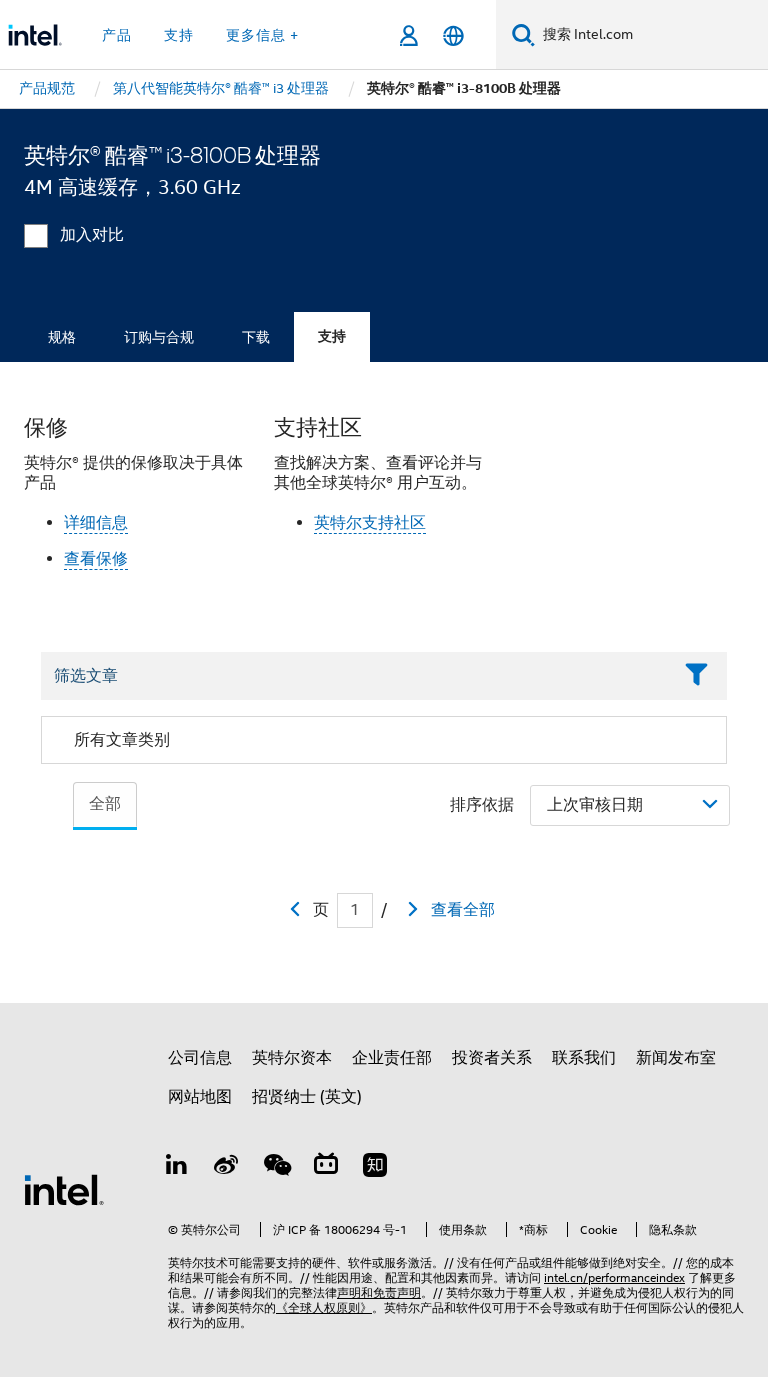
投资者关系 (492, 1058)
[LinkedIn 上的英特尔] (177, 1168)
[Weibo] (227, 1168)
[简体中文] (453, 35)
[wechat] (276, 1168)
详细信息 (96, 523)
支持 (332, 336)
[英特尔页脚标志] (64, 1189)
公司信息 (200, 1058)
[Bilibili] (326, 1168)
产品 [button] (117, 35)
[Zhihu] (375, 1168)
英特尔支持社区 (370, 523)
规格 (62, 337)
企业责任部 (392, 1058)
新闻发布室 (676, 1058)
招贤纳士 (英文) (307, 1097)
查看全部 (463, 910)
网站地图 (200, 1097)
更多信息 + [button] (262, 35)
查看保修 (96, 559)
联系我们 (584, 1058)
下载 (256, 337)
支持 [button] (179, 35)
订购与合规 (159, 337)
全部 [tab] (105, 804)
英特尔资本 (292, 1058)
